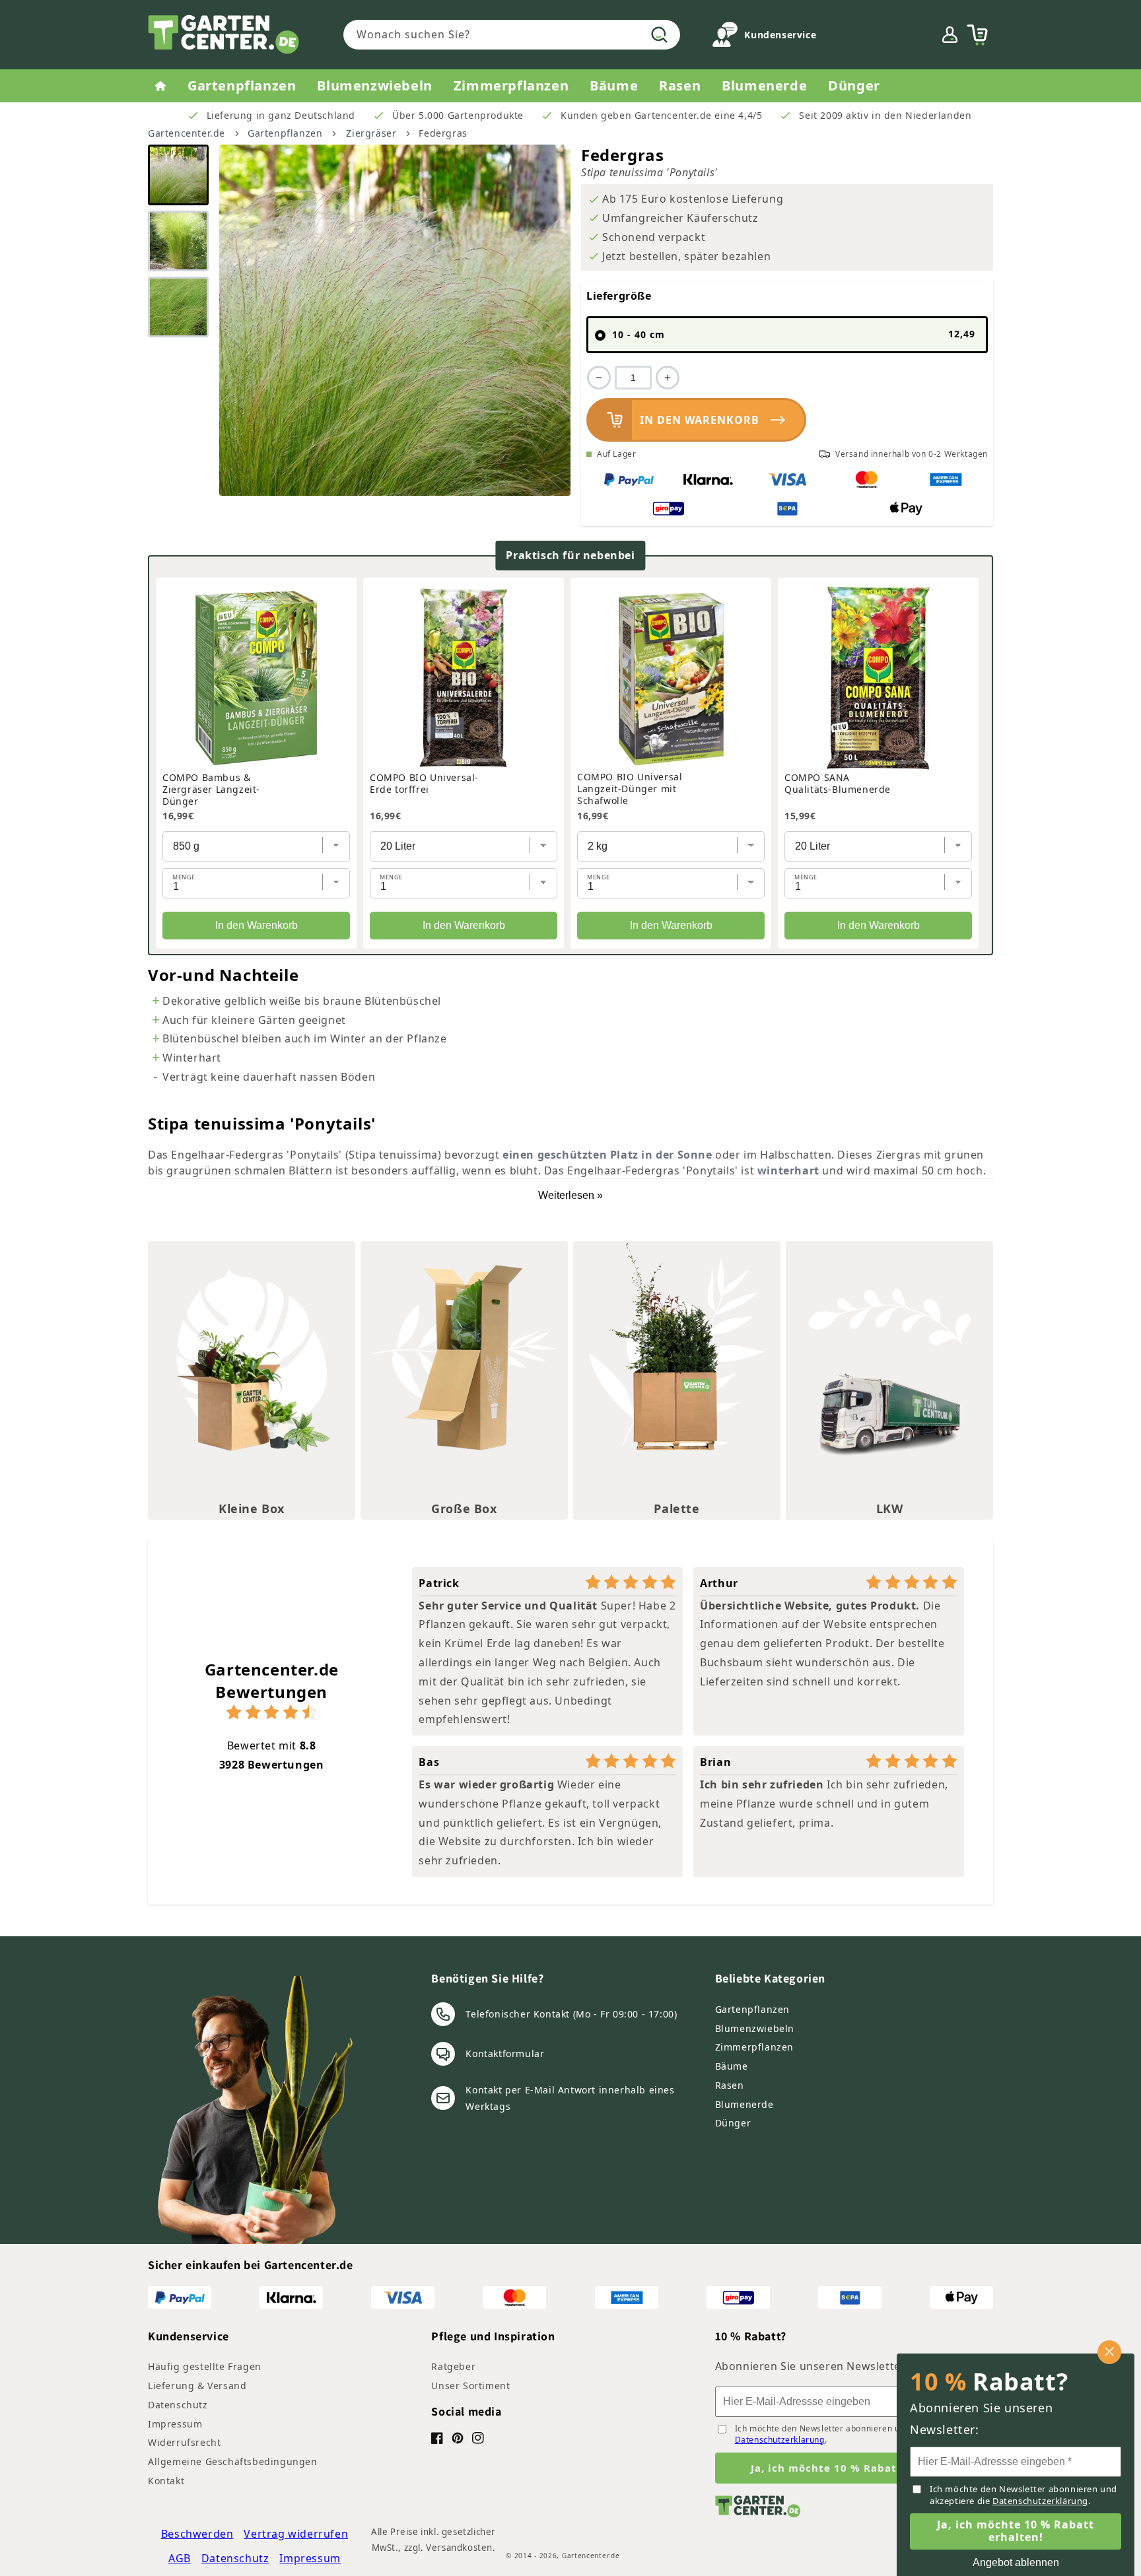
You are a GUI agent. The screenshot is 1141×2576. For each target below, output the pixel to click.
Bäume (732, 2066)
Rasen (730, 2085)
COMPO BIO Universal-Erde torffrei (424, 784)
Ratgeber (453, 2366)
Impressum (175, 2424)
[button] (977, 35)
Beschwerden (197, 2534)
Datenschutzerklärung (780, 2440)
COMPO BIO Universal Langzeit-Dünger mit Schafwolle (630, 789)
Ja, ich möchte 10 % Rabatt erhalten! (854, 2468)
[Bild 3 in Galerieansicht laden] (178, 307)
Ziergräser (371, 133)
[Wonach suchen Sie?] (660, 34)
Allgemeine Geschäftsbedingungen (233, 2461)
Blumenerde (744, 2104)
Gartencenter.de (187, 133)
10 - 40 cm (794, 334)
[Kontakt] (725, 37)
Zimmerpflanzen (754, 2047)
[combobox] (512, 35)
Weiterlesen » (570, 1195)
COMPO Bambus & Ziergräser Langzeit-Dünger (211, 790)
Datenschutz (178, 2405)
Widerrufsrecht (184, 2442)
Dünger (733, 2123)
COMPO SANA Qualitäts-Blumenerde (838, 784)
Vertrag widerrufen (296, 2534)
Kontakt (166, 2481)
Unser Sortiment (470, 2386)
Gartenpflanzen (285, 133)
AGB (180, 2558)
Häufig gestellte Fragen (205, 2366)
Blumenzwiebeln (755, 2028)
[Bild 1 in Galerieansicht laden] (178, 175)
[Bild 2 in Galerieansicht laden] (178, 241)
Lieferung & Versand (197, 2386)
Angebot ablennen (1016, 2562)
